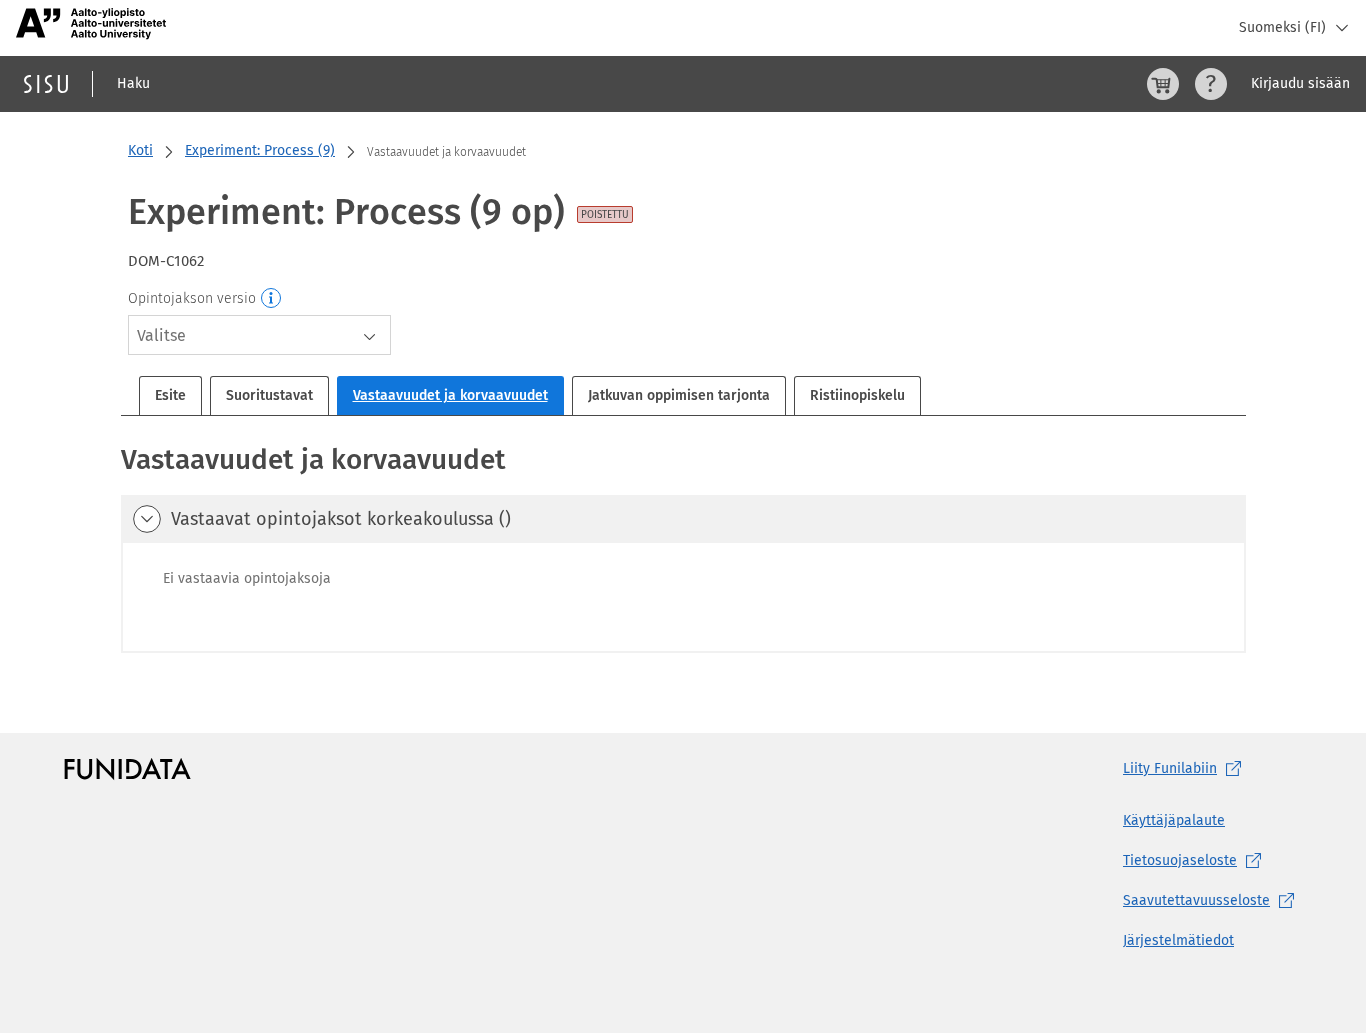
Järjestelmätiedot (1178, 940)
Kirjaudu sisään (1300, 83)
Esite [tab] (170, 395)
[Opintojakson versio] (272, 299)
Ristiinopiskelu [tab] (857, 395)
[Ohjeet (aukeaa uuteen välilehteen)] (1211, 84)
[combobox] (259, 335)
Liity (1170, 768)
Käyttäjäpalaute (1174, 820)
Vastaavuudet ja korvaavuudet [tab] (450, 395)
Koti (140, 150)
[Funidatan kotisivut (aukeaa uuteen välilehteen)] (127, 769)
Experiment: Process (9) (260, 150)
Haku (133, 83)
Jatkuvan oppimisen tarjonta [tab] (679, 395)
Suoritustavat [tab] (269, 395)
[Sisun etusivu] (46, 84)
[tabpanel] (683, 546)
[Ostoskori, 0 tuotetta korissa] (1163, 84)
